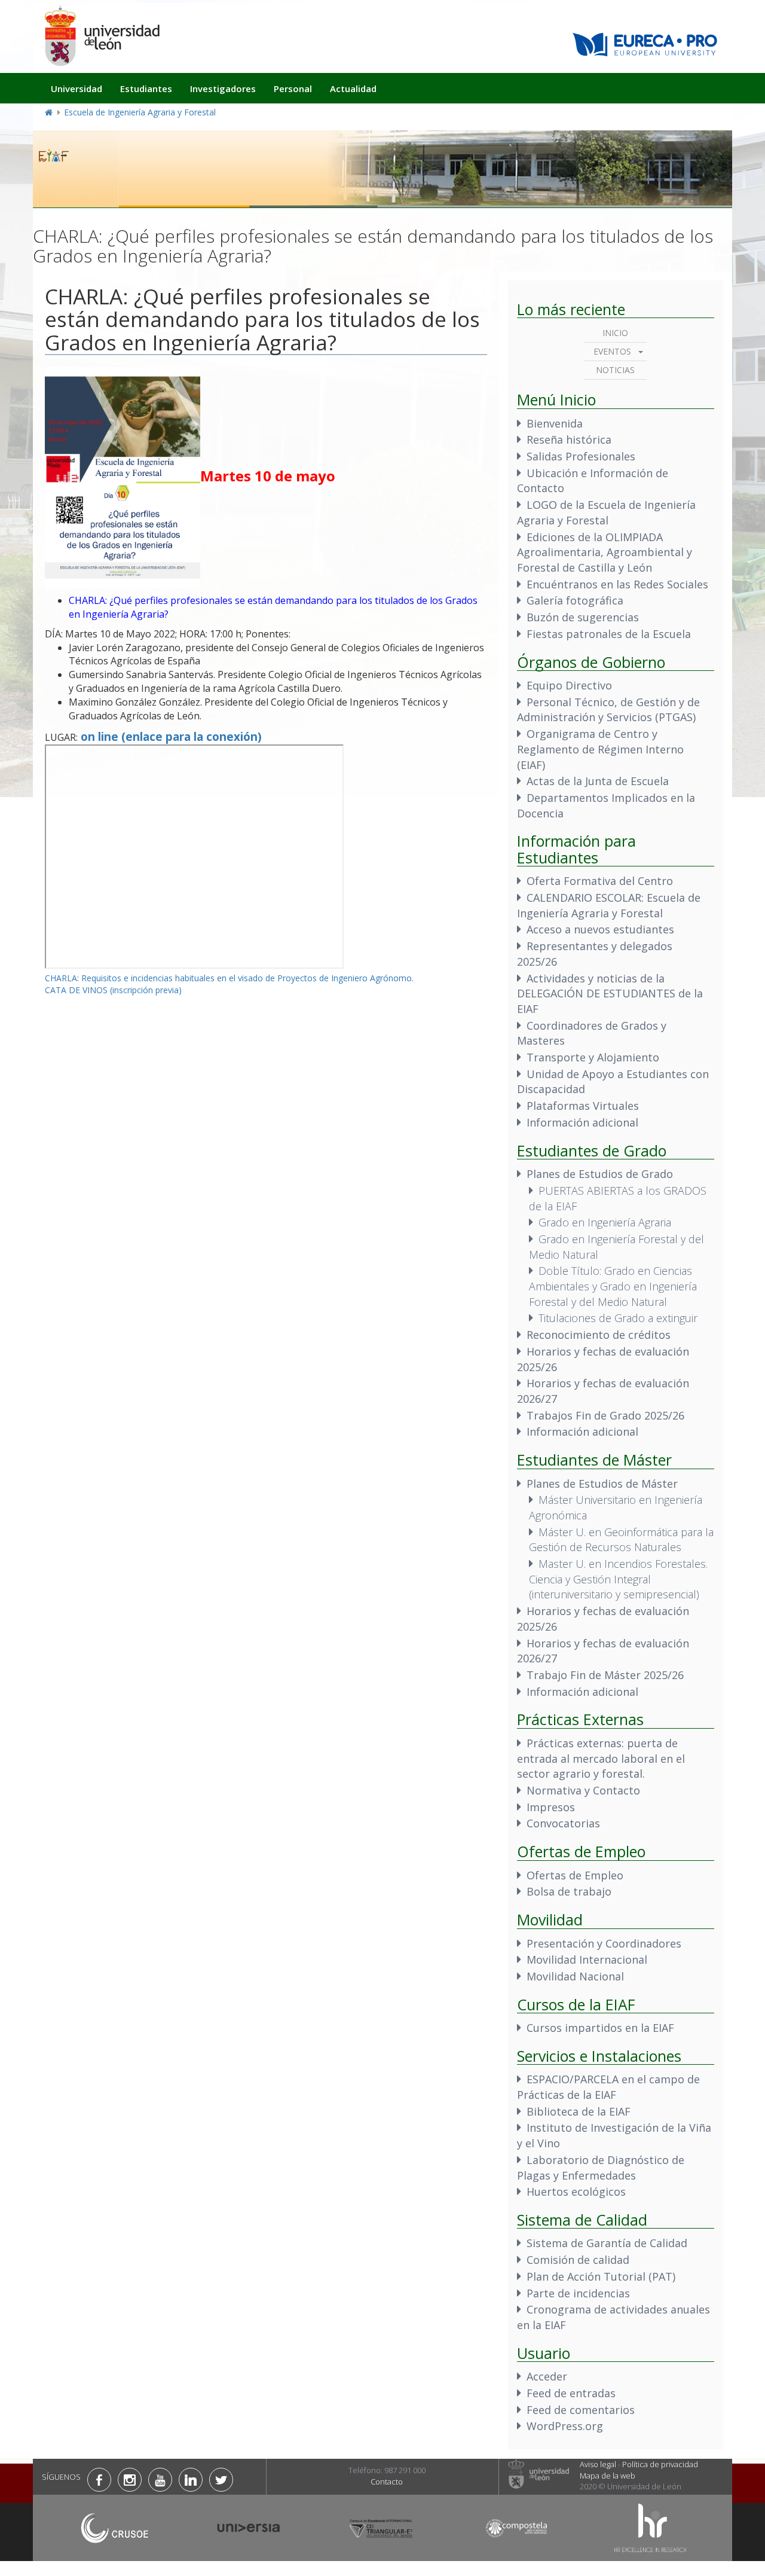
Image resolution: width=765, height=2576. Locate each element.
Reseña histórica (569, 439)
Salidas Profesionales (581, 456)
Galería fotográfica (575, 600)
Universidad (76, 88)
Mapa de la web (608, 2476)
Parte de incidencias (578, 2293)
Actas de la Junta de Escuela (598, 781)
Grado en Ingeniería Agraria (605, 1222)
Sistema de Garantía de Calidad (607, 2243)
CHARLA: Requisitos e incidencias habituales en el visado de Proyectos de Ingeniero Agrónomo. (229, 978)
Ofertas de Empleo (575, 1875)
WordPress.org (565, 2426)
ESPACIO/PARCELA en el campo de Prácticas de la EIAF (608, 2087)
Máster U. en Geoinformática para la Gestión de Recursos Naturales (621, 1540)
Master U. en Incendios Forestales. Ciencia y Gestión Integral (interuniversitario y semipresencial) (618, 1579)
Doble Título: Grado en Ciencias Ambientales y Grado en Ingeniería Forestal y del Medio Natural (613, 1286)
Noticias (615, 370)
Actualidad (353, 88)
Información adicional (582, 1122)
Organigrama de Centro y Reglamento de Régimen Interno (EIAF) (600, 749)
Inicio (615, 333)
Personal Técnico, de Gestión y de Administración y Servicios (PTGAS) (608, 710)
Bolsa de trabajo (569, 1891)
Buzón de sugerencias (583, 617)
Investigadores (223, 88)
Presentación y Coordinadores (604, 1943)
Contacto (387, 2482)
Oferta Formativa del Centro (600, 881)
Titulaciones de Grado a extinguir (618, 1318)
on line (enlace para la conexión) (171, 736)
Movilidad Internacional (587, 1960)
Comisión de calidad (578, 2260)
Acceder (547, 2376)
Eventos (612, 351)
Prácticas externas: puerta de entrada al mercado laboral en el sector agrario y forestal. (601, 1758)
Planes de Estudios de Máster (602, 1484)
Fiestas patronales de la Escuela (609, 634)
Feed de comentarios (581, 2410)
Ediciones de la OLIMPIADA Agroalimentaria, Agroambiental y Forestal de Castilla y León (605, 552)
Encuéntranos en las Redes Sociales (617, 584)
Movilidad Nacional (575, 1976)
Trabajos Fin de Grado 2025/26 (605, 1415)
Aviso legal (598, 2464)
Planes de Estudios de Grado (600, 1174)
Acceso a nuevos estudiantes (600, 929)
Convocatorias (563, 1823)
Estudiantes (146, 88)
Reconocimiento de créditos (599, 1335)
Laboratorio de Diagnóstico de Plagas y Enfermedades (601, 2168)
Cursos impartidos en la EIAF (600, 2028)
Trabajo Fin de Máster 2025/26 (605, 1675)
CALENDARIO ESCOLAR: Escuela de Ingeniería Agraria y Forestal (609, 905)
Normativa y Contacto (583, 1790)
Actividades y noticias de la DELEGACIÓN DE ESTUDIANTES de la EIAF (610, 994)
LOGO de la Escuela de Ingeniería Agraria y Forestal (606, 512)
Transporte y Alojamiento (593, 1057)
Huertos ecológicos (576, 2192)
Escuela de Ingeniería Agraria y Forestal (140, 112)
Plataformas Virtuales (583, 1106)
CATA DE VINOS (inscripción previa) (113, 990)
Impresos (551, 1807)
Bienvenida (555, 423)
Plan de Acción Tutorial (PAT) (601, 2276)
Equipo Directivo (569, 685)
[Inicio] (102, 36)
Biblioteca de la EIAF (579, 2111)
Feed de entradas (571, 2393)
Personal (293, 88)
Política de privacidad (660, 2464)
